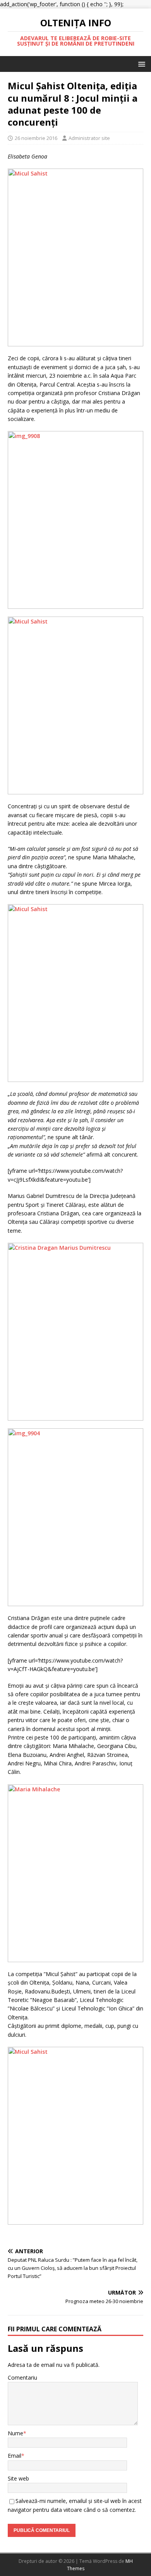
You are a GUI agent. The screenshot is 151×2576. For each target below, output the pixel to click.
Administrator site (89, 138)
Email (15, 2456)
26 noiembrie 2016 (36, 138)
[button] (140, 64)
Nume (15, 2433)
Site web (18, 2478)
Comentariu (22, 2378)
